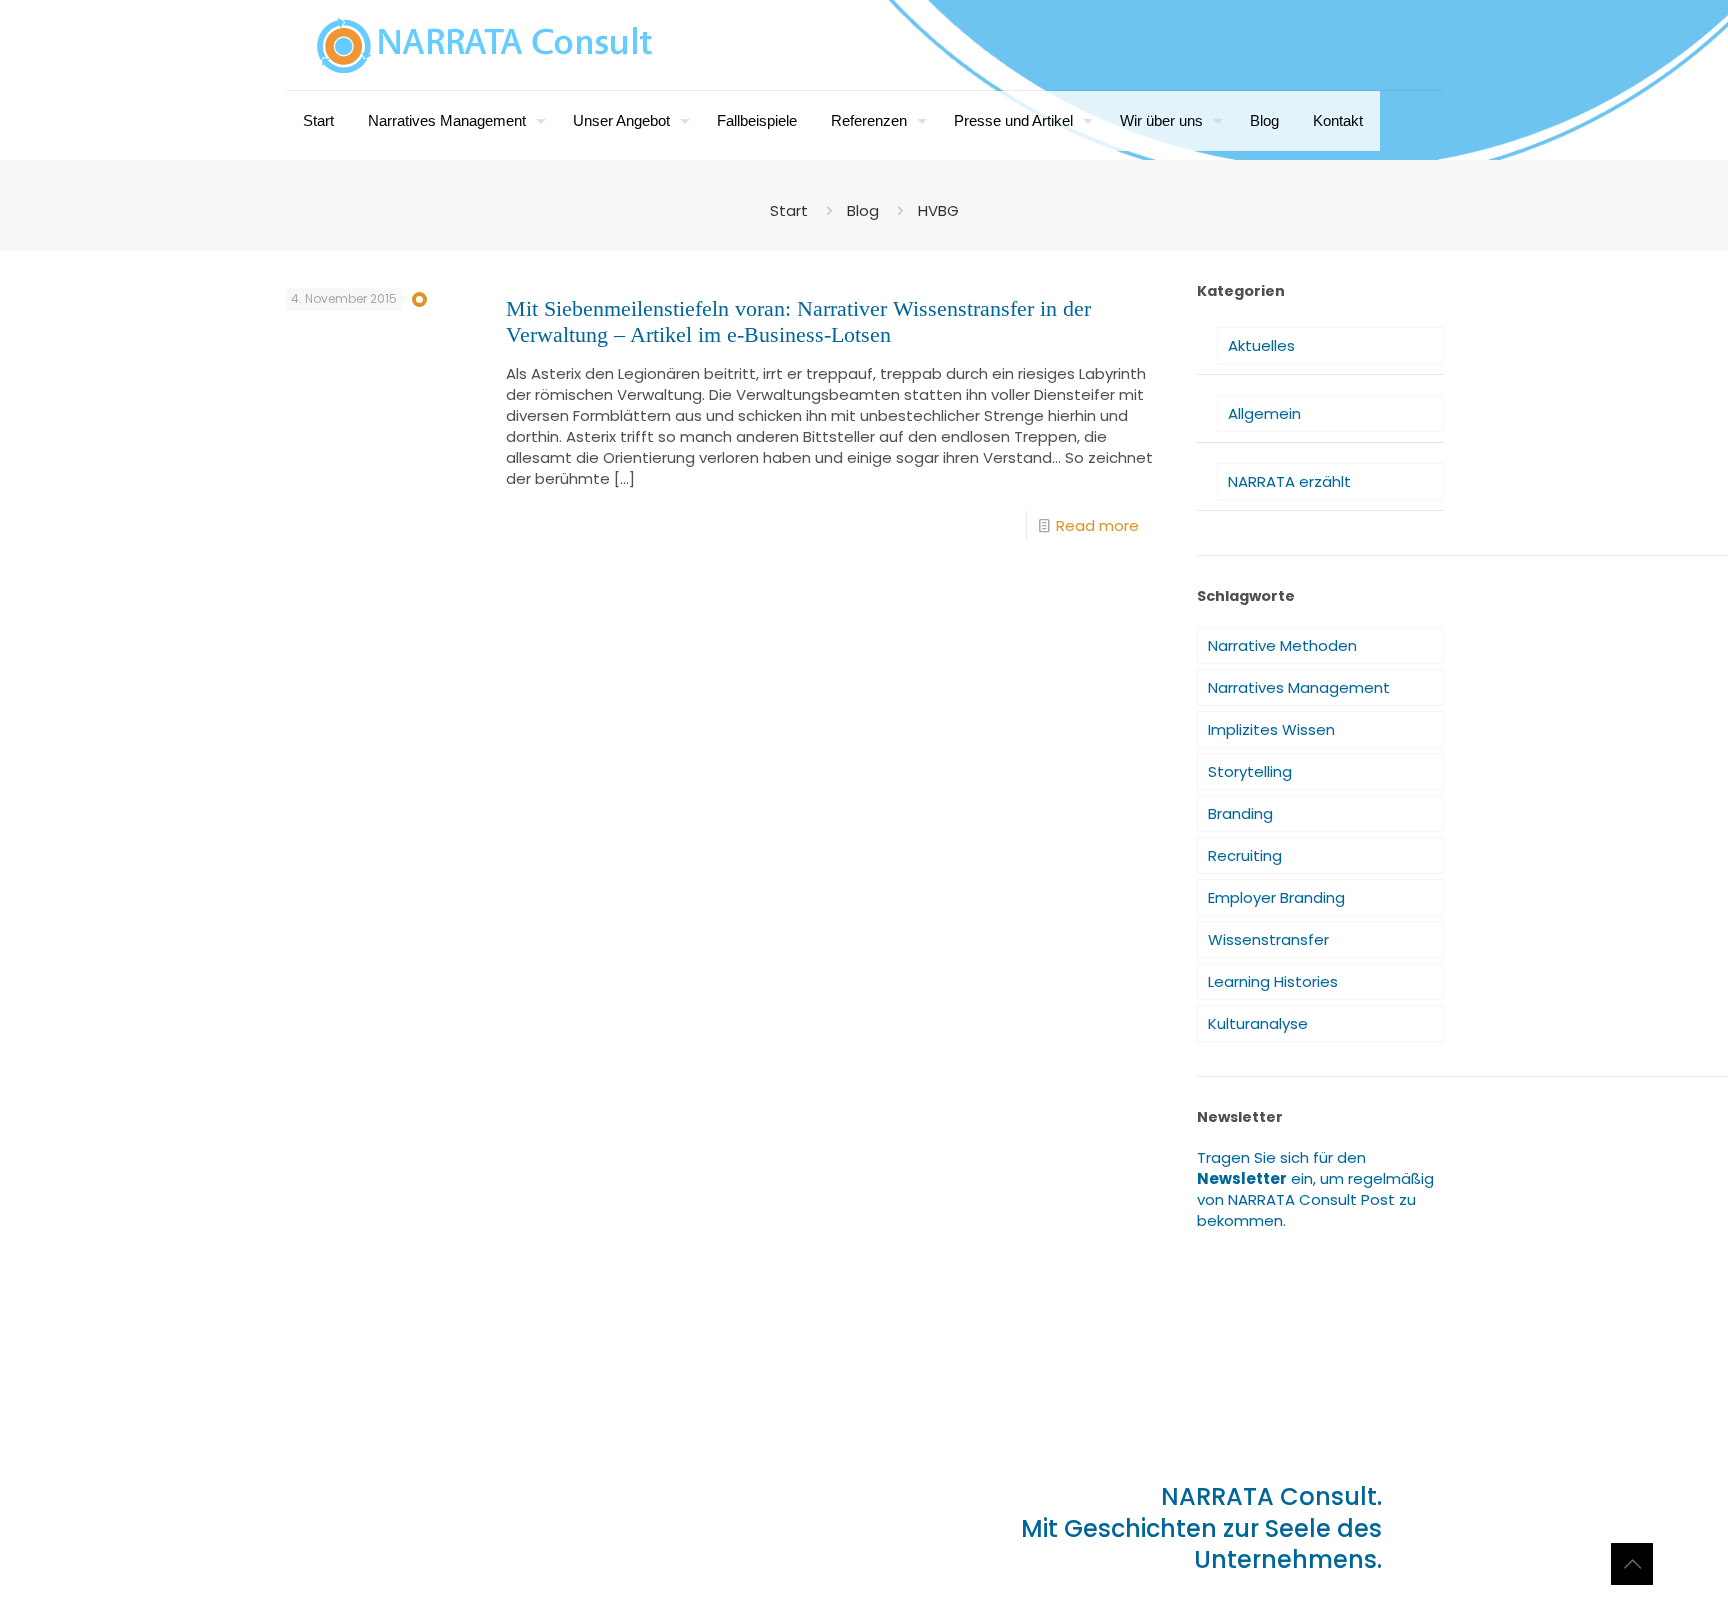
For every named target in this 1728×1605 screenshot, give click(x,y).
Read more (1097, 525)
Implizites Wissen (1271, 729)
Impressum (341, 1548)
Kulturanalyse (1258, 1023)
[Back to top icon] (1632, 1564)
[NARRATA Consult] (485, 45)
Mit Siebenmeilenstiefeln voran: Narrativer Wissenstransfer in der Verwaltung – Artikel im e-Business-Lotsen (798, 321)
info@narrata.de (397, 1512)
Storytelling (1250, 771)
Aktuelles (1261, 345)
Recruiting (1245, 855)
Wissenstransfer (1268, 939)
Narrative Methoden (1282, 645)
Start (789, 210)
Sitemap (414, 1548)
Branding (1240, 813)
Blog (863, 210)
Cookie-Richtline (596, 1548)
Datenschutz (491, 1548)
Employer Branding (1276, 897)
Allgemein (1264, 413)
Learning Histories (1273, 981)
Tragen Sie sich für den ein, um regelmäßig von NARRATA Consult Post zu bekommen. (1315, 1189)
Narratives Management (1299, 687)
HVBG (938, 210)
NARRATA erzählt (1289, 481)
